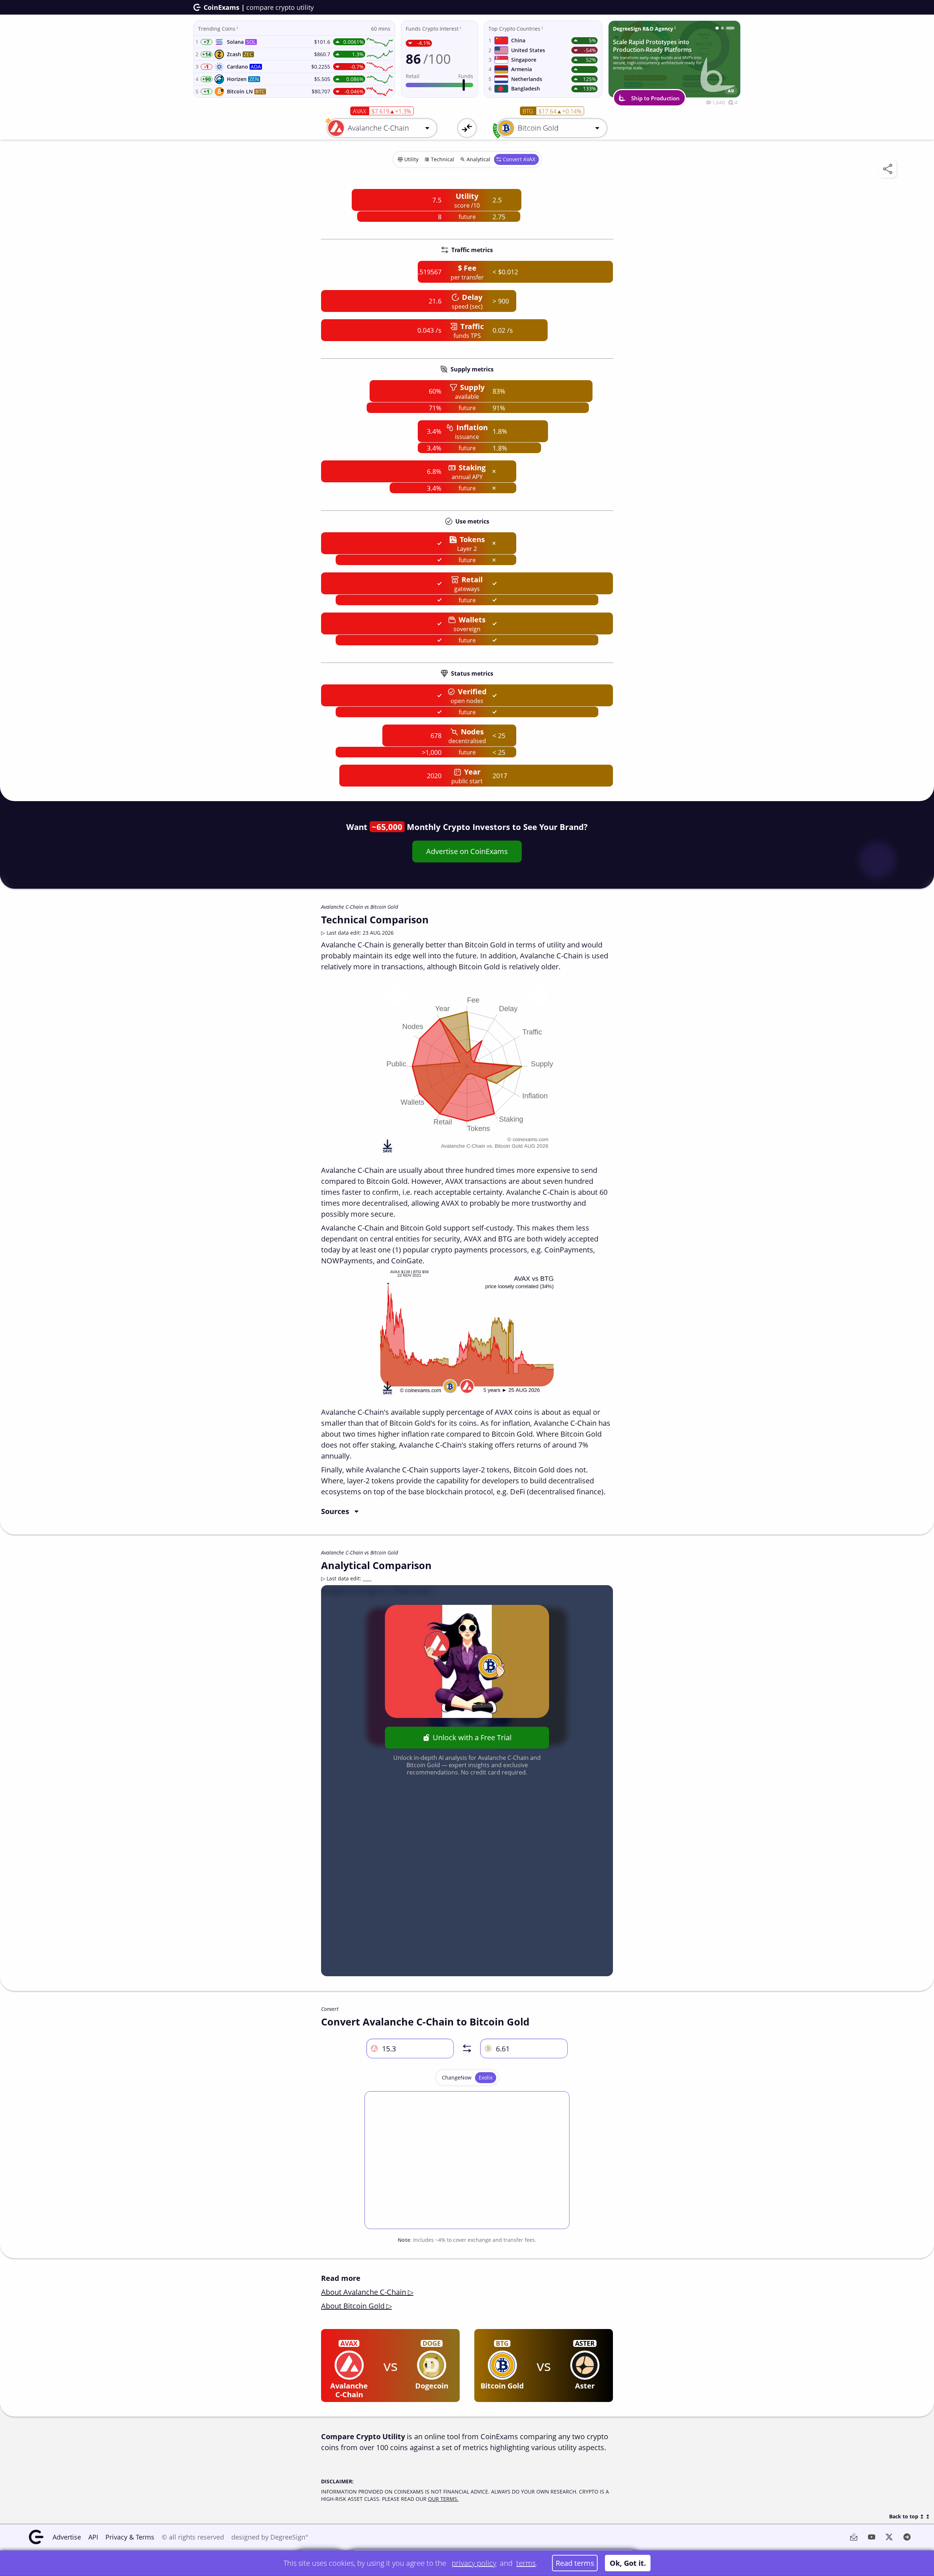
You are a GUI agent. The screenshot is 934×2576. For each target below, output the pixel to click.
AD (731, 91)
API (93, 2537)
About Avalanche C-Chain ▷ (367, 2292)
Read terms (575, 2563)
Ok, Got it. (628, 2563)
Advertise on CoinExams (467, 851)
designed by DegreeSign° (270, 2537)
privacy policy (474, 2563)
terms (526, 2563)
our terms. (443, 2499)
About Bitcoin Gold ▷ (356, 2306)
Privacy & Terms (130, 2537)
